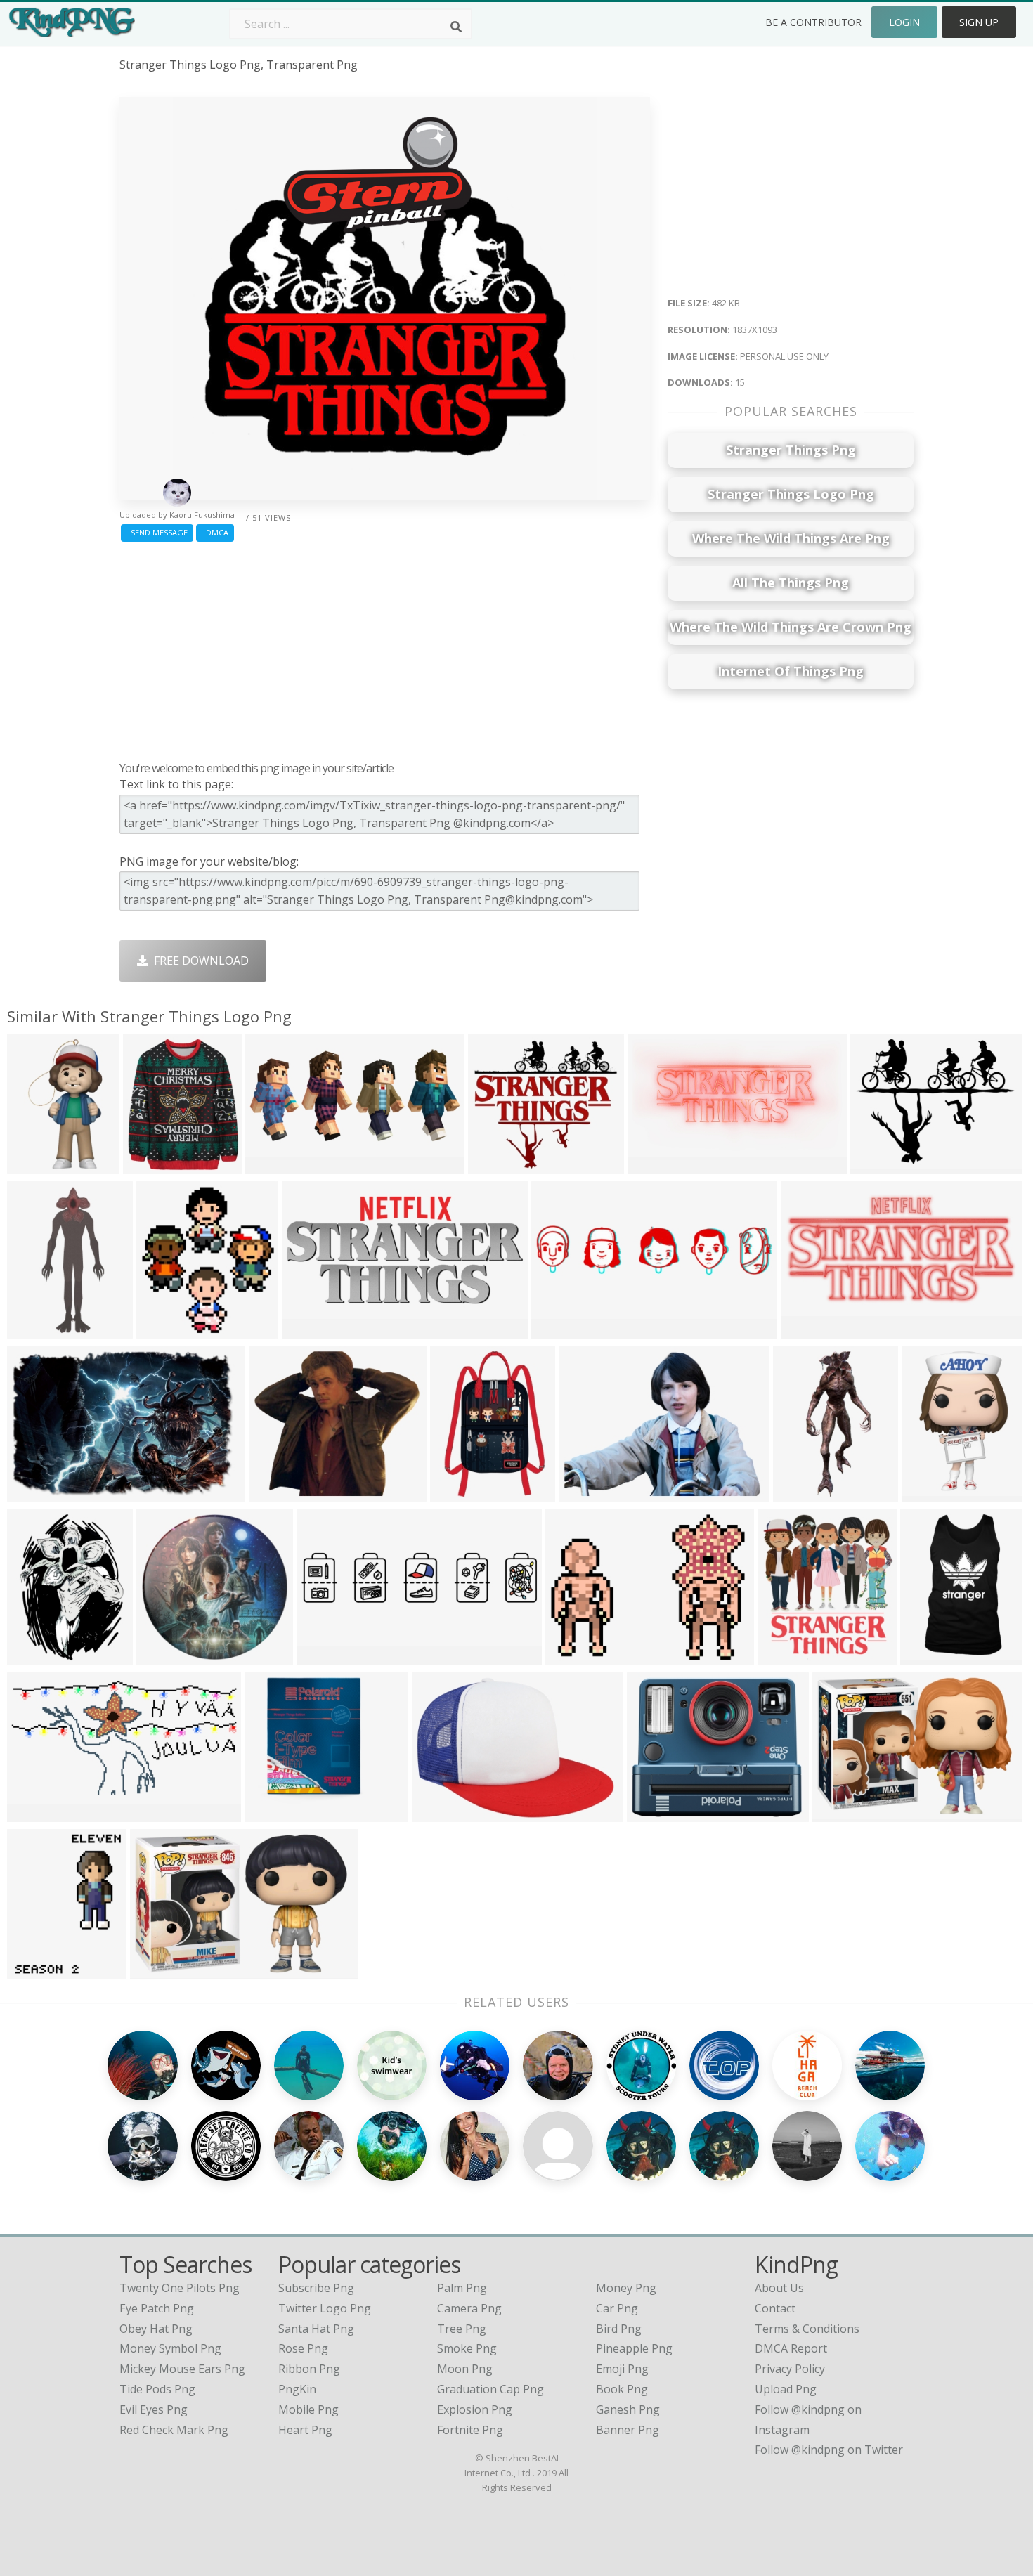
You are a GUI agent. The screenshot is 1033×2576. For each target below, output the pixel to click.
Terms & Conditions (807, 2329)
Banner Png (628, 2430)
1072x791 (588, 1493)
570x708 (877, 1165)
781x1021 (36, 1970)
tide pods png (157, 2389)
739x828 (784, 1657)
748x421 (272, 1165)
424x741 (33, 1165)
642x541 (494, 1165)
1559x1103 (444, 1813)
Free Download (199, 961)
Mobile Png (308, 2409)
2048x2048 (659, 1813)
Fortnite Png (470, 2430)
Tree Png (462, 2329)
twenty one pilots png (180, 2288)
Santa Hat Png (316, 2329)
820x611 (163, 1330)
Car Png (617, 2308)
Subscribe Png (316, 2288)
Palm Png (462, 2288)
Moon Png (465, 2369)
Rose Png (303, 2348)
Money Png (626, 2288)
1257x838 (278, 1493)
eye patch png (157, 2308)
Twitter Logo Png (325, 2308)
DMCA (215, 532)
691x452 (33, 1493)
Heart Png (305, 2430)
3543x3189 (277, 1813)
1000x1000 (155, 1165)
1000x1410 (39, 1657)
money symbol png (170, 2348)
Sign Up (979, 22)
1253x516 (311, 1330)
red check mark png (174, 2430)
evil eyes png (154, 2409)
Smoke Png (467, 2348)
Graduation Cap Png (490, 2389)
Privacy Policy (790, 2369)
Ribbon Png (309, 2369)
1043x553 (657, 1165)
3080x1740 (39, 1813)
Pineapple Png (634, 2348)
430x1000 (36, 1330)
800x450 (558, 1330)
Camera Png (469, 2308)
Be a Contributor (813, 22)
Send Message (157, 532)
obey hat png (156, 2329)
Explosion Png (475, 2409)
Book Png (622, 2389)
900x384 (323, 1657)
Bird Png (619, 2329)
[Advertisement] (385, 648)
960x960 (927, 1657)
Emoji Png (622, 2369)
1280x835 (159, 1970)
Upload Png (786, 2389)
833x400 (807, 1330)
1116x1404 (805, 1493)
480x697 (456, 1493)
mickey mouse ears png (182, 2369)
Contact (775, 2308)
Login (904, 22)
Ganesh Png (628, 2409)
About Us (779, 2288)
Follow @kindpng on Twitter (829, 2450)
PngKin (297, 2389)
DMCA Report (791, 2348)
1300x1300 (934, 1493)
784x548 (839, 1813)
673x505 (572, 1657)
